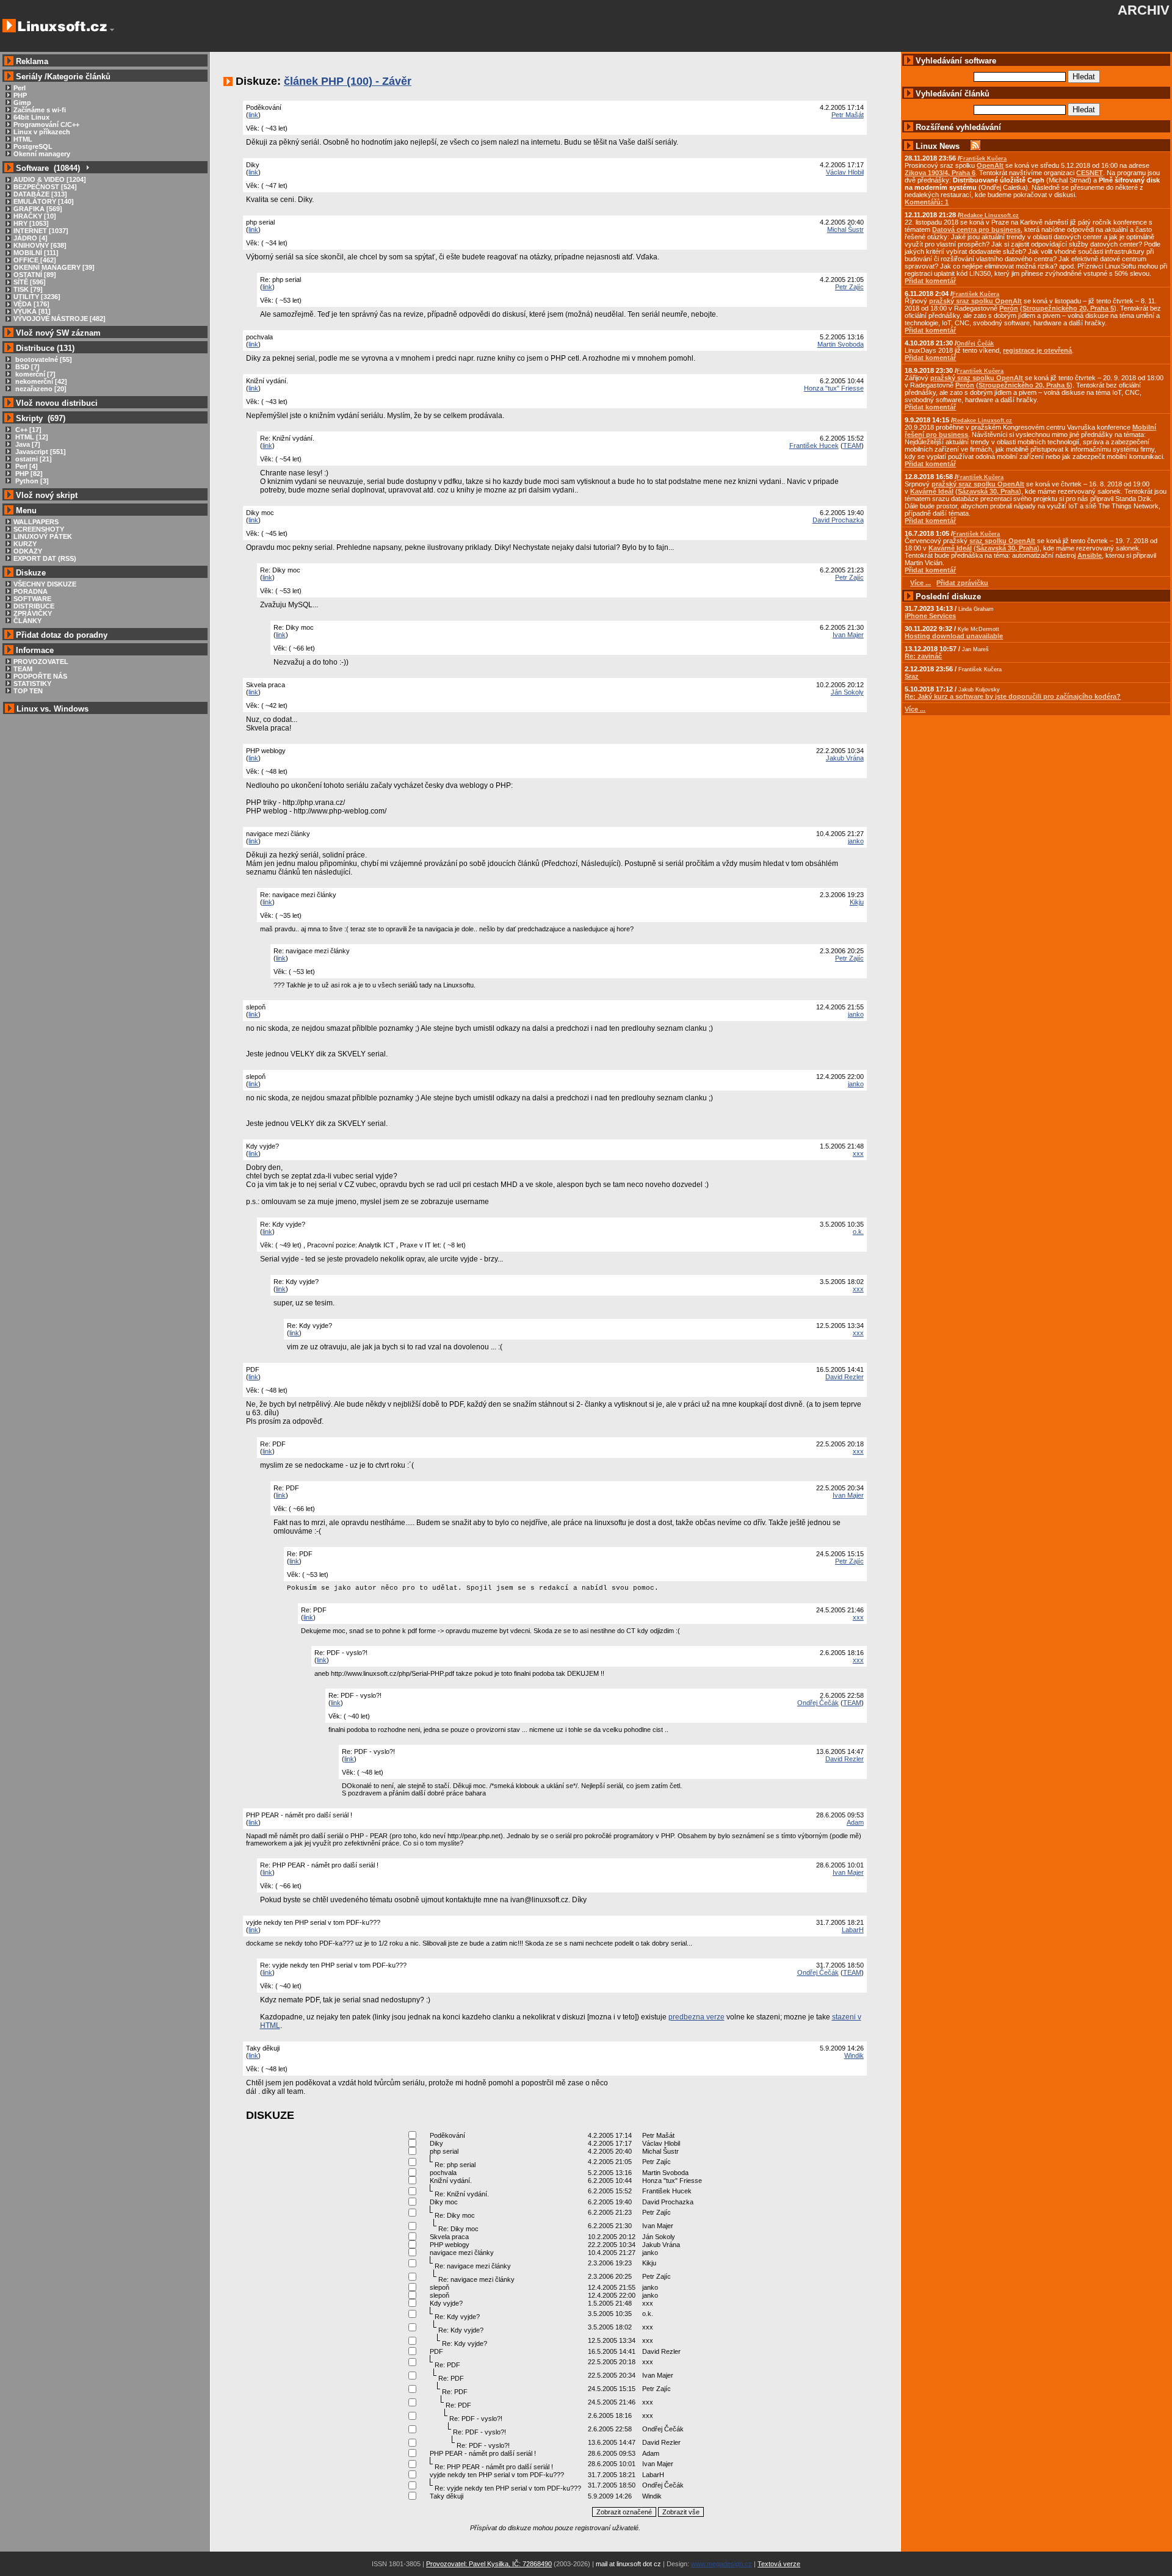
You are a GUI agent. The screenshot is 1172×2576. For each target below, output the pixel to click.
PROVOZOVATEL (41, 662)
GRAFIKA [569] (38, 209)
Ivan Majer (848, 635)
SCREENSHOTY (39, 529)
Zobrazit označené (624, 2512)
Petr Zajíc (849, 287)
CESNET (1090, 173)
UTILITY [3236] (37, 297)
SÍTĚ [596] (30, 282)
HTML (23, 139)
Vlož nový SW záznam (58, 333)
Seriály (29, 77)
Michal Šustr (845, 229)
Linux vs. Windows (52, 709)
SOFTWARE (32, 599)
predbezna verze (696, 2017)
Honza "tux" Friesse (834, 388)
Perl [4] (26, 466)
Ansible (1090, 555)
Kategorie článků (79, 77)
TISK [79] (28, 289)
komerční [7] (34, 374)
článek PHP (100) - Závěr (348, 81)
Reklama (32, 61)
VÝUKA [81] (32, 311)
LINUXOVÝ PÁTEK (43, 536)
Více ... (915, 709)
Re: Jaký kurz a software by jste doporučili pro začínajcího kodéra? (1013, 696)
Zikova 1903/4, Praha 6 (940, 173)
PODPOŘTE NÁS (40, 676)
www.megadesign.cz (722, 2564)
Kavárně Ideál (932, 491)
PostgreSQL (33, 146)
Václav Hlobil (845, 172)
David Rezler (845, 1377)
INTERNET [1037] (41, 231)
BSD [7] (27, 367)
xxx (858, 1153)
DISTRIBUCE (34, 606)
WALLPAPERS (36, 522)
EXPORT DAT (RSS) (45, 558)
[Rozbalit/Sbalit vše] (87, 168)
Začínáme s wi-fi (40, 110)
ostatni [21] (33, 459)
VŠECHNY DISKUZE (45, 584)
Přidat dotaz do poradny (60, 635)
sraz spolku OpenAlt (1002, 541)
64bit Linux (31, 117)
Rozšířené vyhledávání (958, 127)
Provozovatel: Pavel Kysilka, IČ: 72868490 (489, 2564)
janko (856, 841)
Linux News (938, 146)
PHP (20, 95)
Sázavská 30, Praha (988, 491)
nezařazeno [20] (40, 389)
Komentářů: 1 (927, 202)
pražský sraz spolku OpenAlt (975, 301)
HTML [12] (31, 437)
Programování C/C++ (46, 124)
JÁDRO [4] (31, 238)
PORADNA (31, 591)
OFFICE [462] (35, 260)
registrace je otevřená (1037, 350)
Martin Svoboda (841, 344)
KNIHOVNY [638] (40, 245)
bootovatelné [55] (43, 359)
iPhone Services (930, 616)
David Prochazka (838, 520)
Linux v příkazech (42, 132)
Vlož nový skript (47, 495)
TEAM (23, 669)
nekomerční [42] (40, 381)
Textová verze (779, 2564)
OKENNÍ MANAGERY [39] (54, 267)
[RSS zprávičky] (975, 146)
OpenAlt (990, 165)
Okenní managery (42, 154)
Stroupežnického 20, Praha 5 (1068, 308)
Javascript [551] (40, 452)
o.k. (858, 1232)
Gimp (22, 103)
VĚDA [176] (31, 304)
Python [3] (31, 481)
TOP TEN (28, 691)
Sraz (912, 676)
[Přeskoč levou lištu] (112, 30)
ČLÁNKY (27, 621)
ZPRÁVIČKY (33, 613)
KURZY (25, 544)
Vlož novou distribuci (57, 403)
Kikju (857, 902)
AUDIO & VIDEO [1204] (50, 179)
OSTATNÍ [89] (35, 275)
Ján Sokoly (847, 692)
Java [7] (27, 444)
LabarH (853, 1930)
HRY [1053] (31, 223)
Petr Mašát (848, 115)
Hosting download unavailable (954, 636)
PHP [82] (28, 474)
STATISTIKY (32, 684)
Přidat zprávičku (962, 583)
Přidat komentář (930, 281)
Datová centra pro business (976, 229)
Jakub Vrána (845, 758)
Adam (855, 1822)
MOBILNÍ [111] (36, 253)
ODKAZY (28, 551)
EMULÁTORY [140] (44, 201)
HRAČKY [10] (35, 216)
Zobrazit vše (681, 2512)
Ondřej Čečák (818, 1703)
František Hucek (814, 446)
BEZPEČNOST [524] (45, 187)
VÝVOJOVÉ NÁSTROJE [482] (60, 319)
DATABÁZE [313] (40, 194)
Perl (20, 88)
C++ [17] (27, 430)
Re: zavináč (923, 656)
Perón (1009, 308)
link (253, 115)
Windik (854, 2055)
